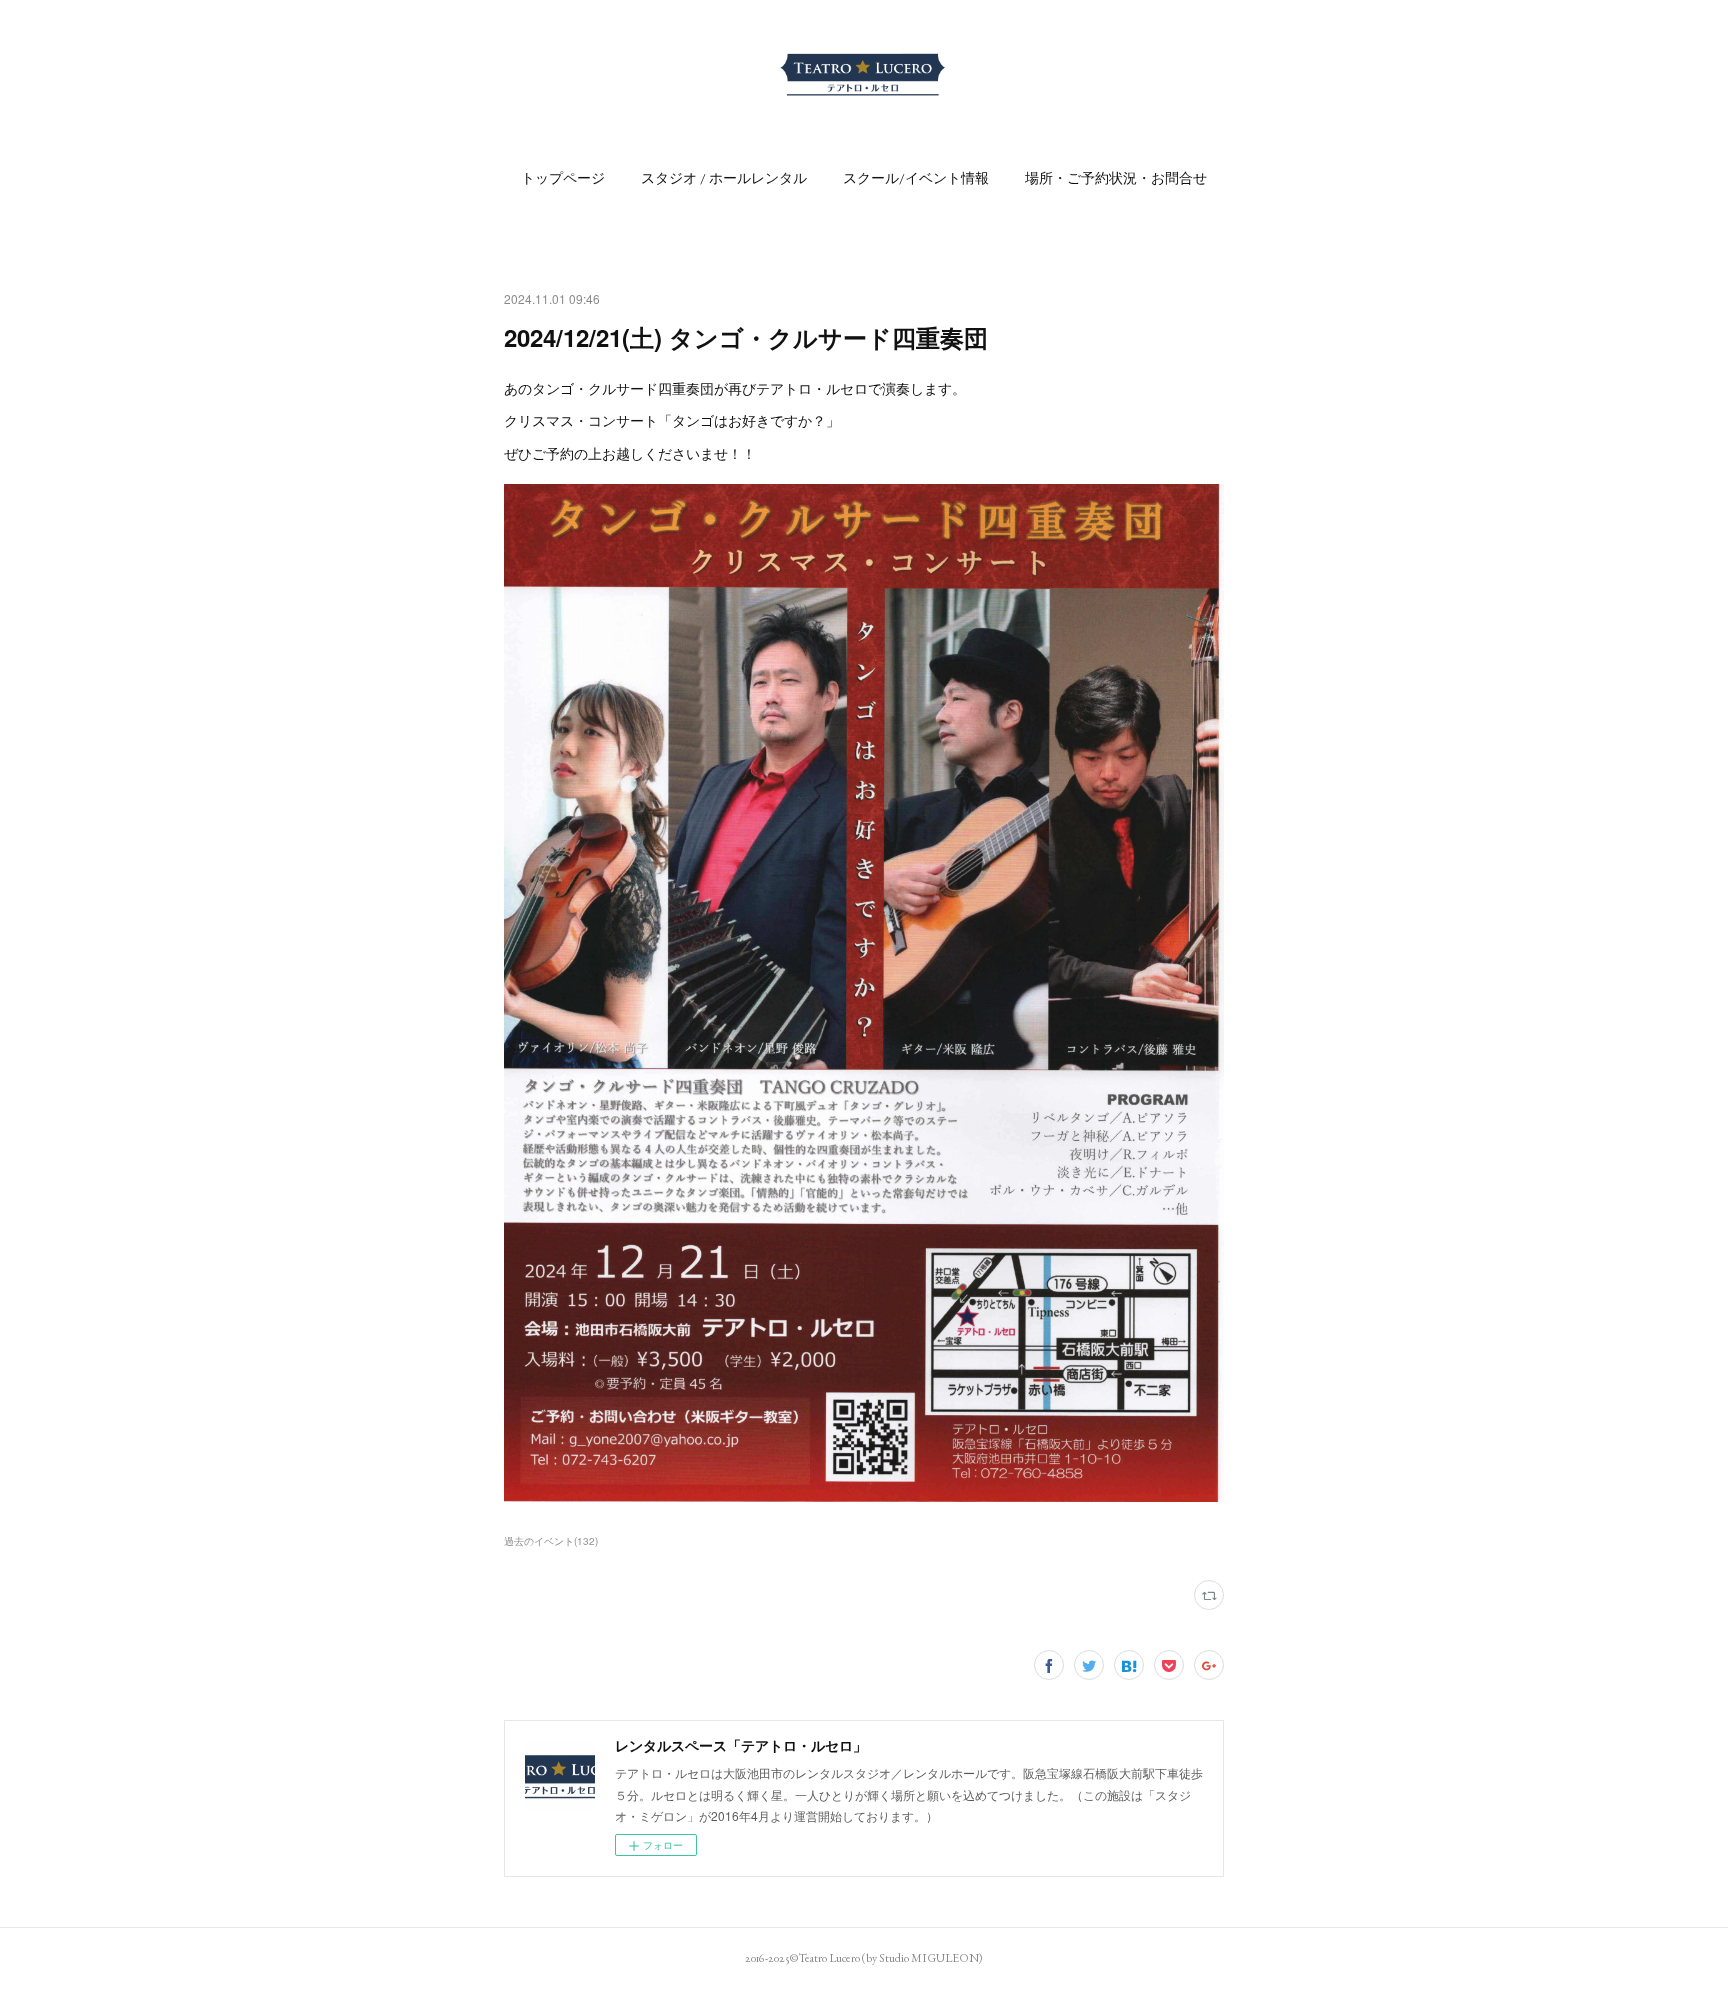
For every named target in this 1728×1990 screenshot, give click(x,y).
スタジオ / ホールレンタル (724, 178)
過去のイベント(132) (551, 1541)
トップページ (563, 178)
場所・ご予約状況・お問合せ (1116, 178)
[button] (563, 178)
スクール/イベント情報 (916, 178)
